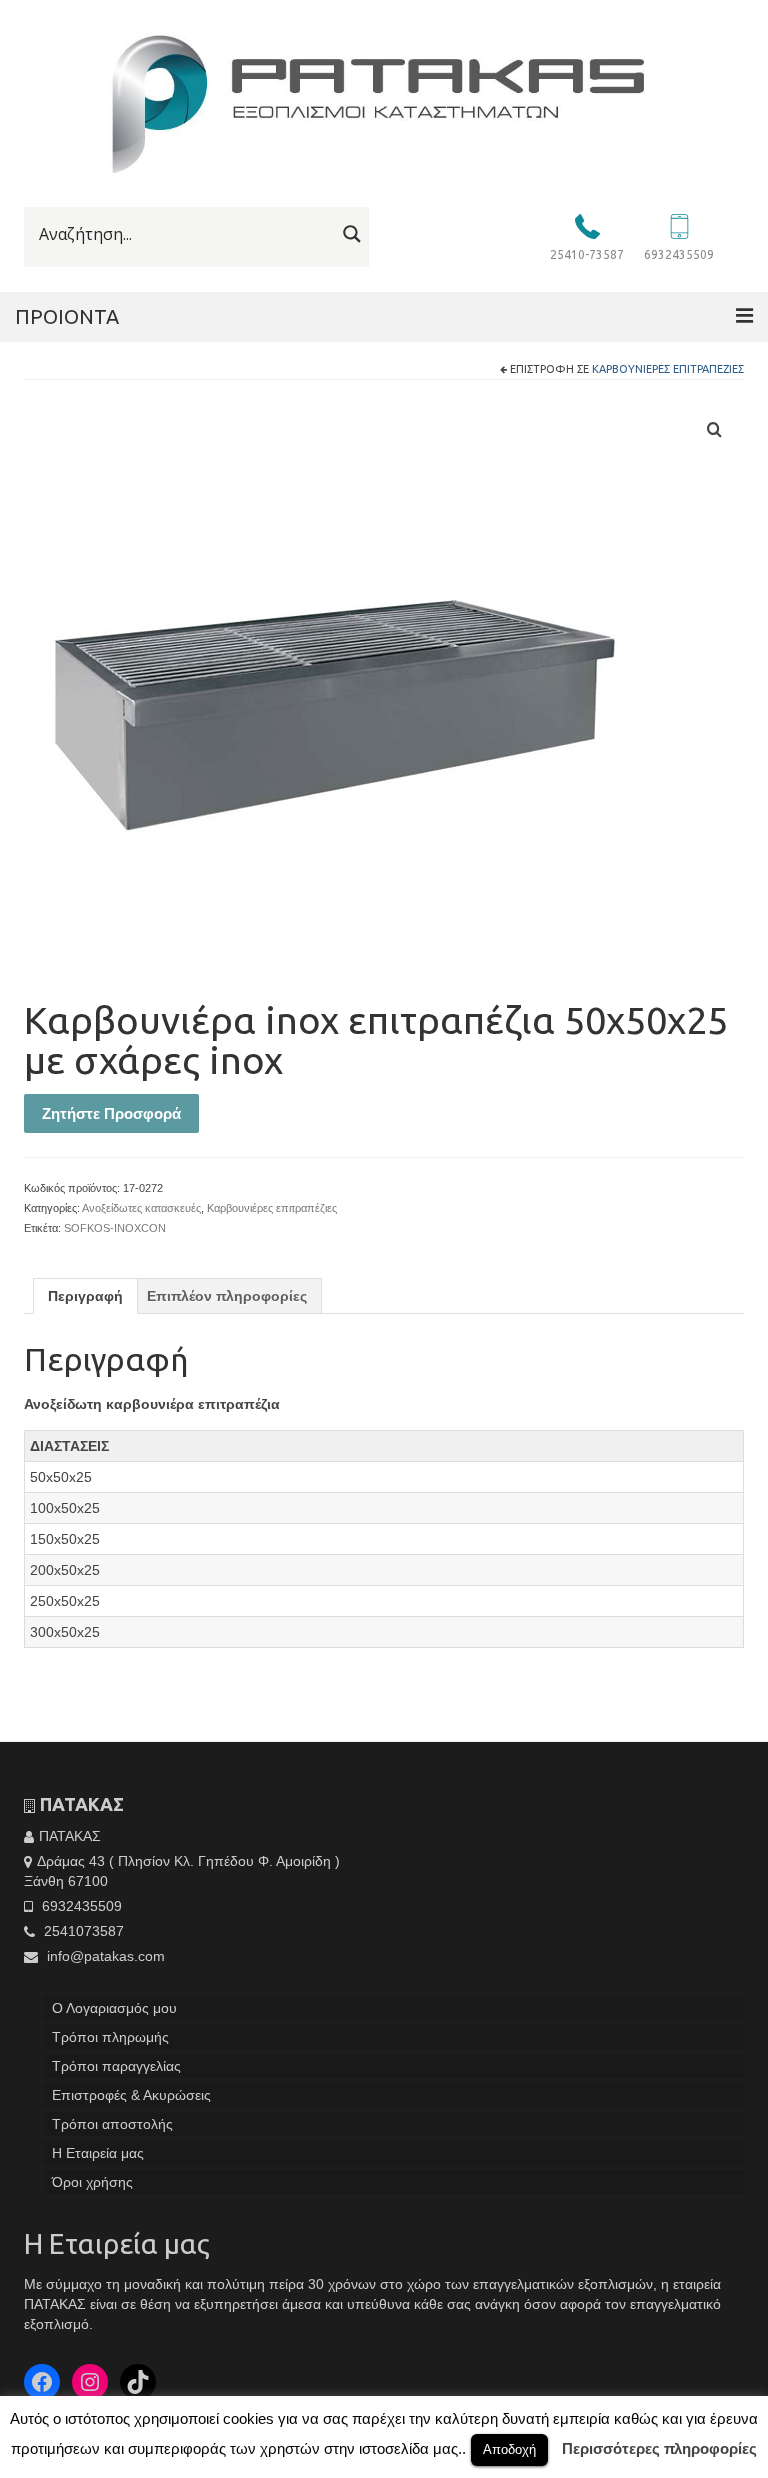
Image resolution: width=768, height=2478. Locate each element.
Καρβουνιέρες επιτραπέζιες (668, 369)
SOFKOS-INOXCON (115, 1228)
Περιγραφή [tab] (85, 1296)
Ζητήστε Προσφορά (111, 1113)
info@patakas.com (104, 1956)
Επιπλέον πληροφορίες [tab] (227, 1296)
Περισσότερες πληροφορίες (659, 2448)
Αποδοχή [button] (509, 2449)
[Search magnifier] (352, 234)
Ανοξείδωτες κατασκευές (141, 1208)
